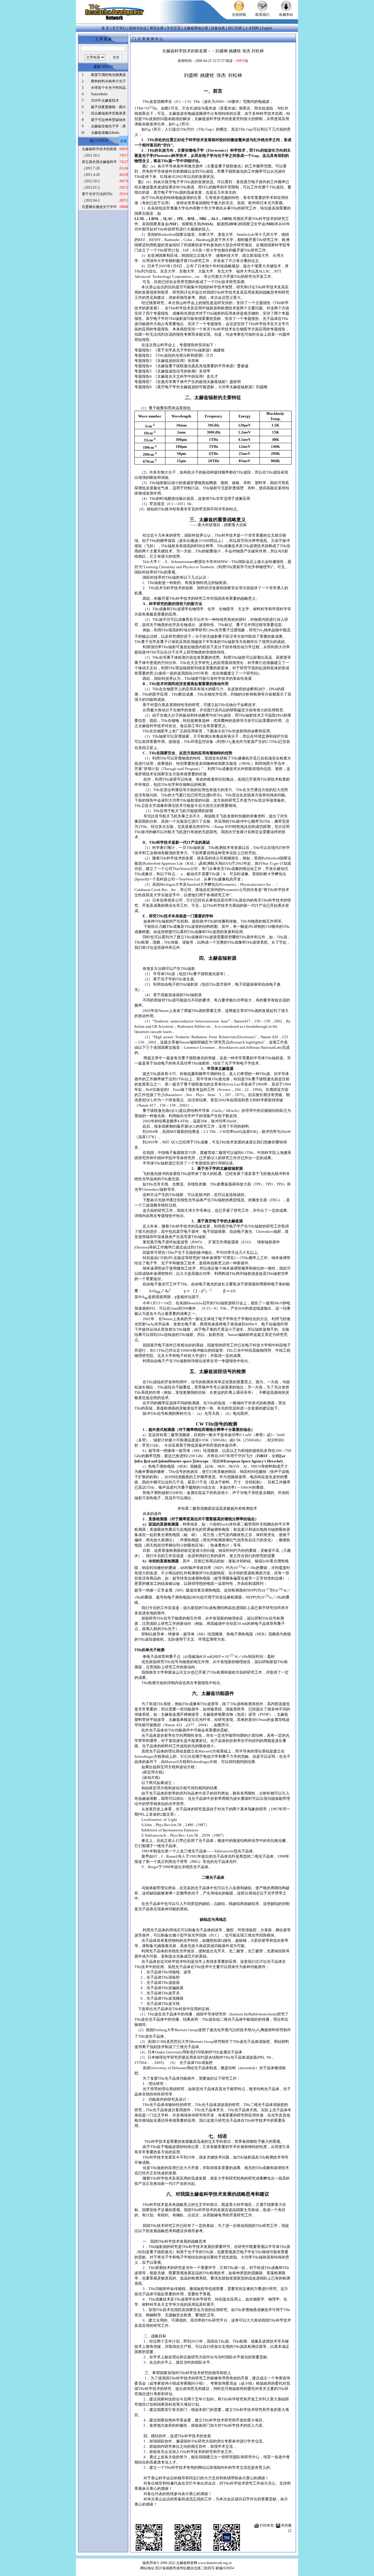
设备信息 (218, 28)
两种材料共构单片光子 (108, 81)
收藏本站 (286, 15)
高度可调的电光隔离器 (108, 75)
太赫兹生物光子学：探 (108, 126)
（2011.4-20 (91, 175)
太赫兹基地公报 (196, 28)
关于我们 (119, 28)
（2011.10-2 (91, 155)
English (267, 28)
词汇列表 (235, 28)
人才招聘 (252, 28)
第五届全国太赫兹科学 (99, 162)
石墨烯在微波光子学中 (99, 207)
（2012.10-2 (91, 181)
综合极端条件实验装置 (108, 113)
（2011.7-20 (91, 168)
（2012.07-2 (91, 188)
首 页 (105, 28)
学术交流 (174, 28)
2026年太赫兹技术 (105, 100)
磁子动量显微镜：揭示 (108, 107)
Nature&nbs (99, 94)
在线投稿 (239, 15)
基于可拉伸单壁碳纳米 (108, 120)
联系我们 (262, 15)
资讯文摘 (157, 28)
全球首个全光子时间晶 (108, 88)
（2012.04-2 (91, 200)
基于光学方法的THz (97, 194)
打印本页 (267, 2525)
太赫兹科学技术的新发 (99, 149)
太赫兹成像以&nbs (105, 133)
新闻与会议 (138, 28)
